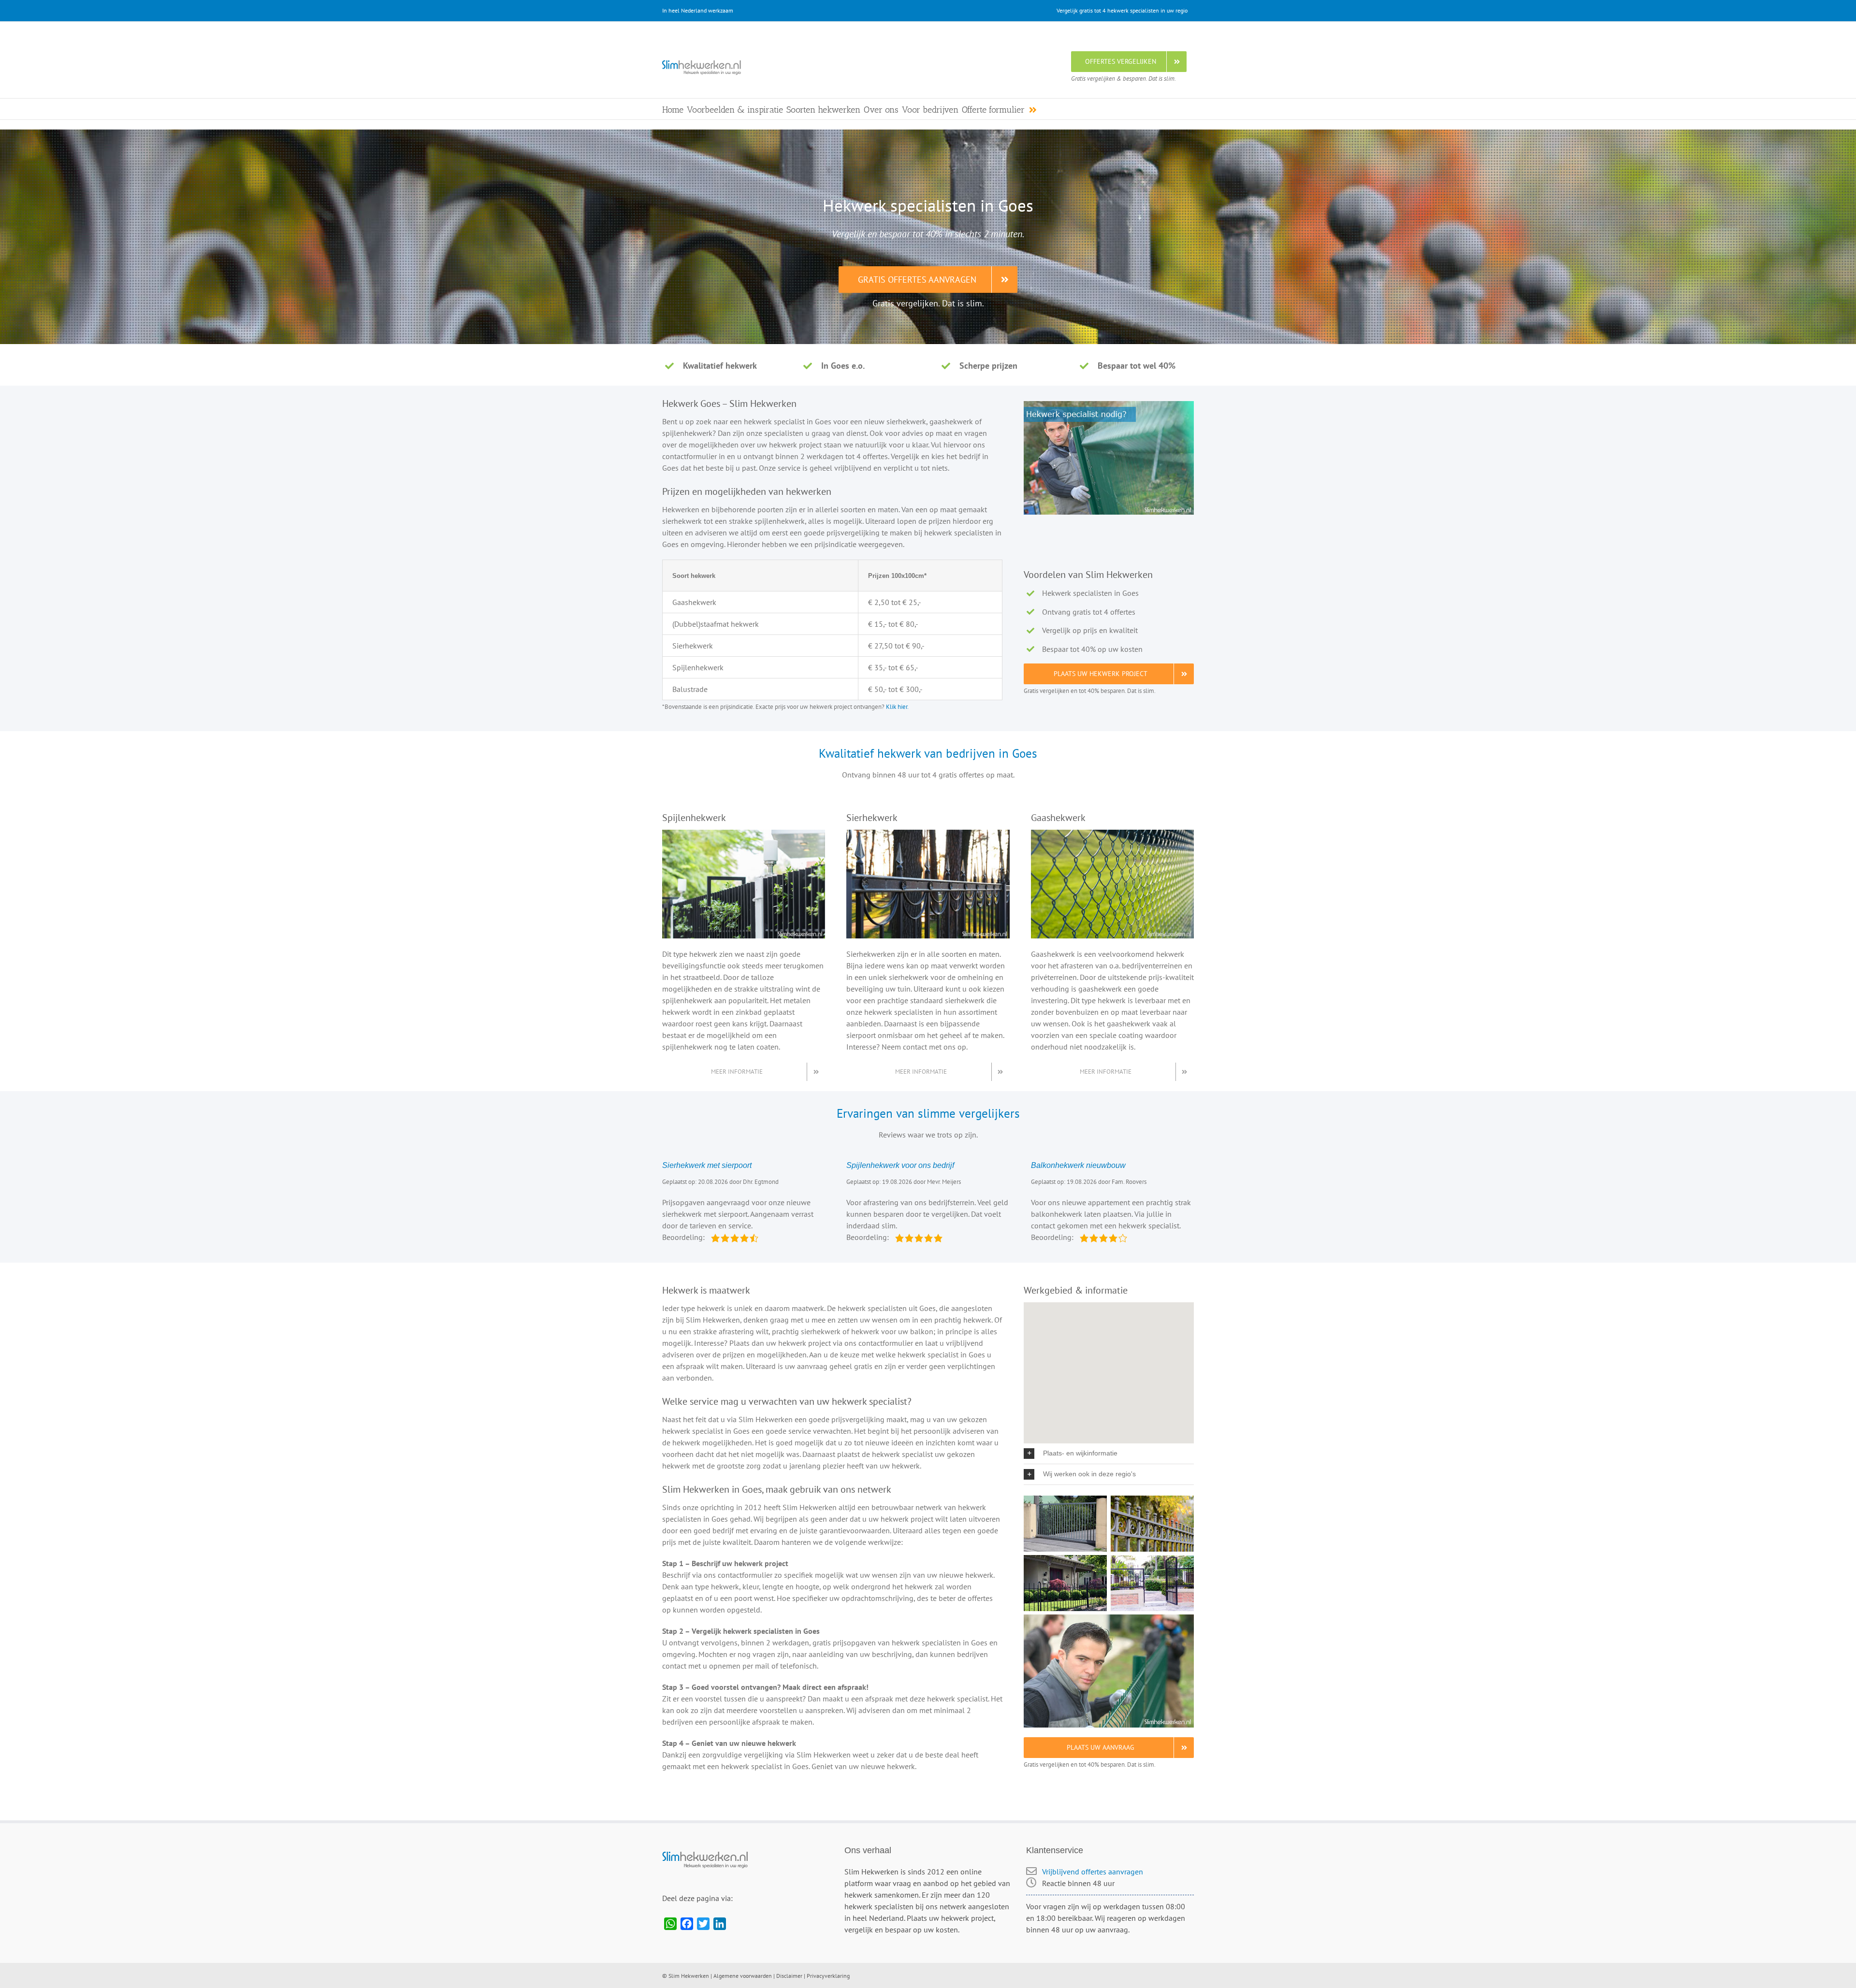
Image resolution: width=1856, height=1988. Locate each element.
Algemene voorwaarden (743, 1976)
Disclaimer (789, 1976)
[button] (1109, 1454)
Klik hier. (897, 706)
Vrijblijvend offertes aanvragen (1093, 1872)
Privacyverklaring (828, 1976)
